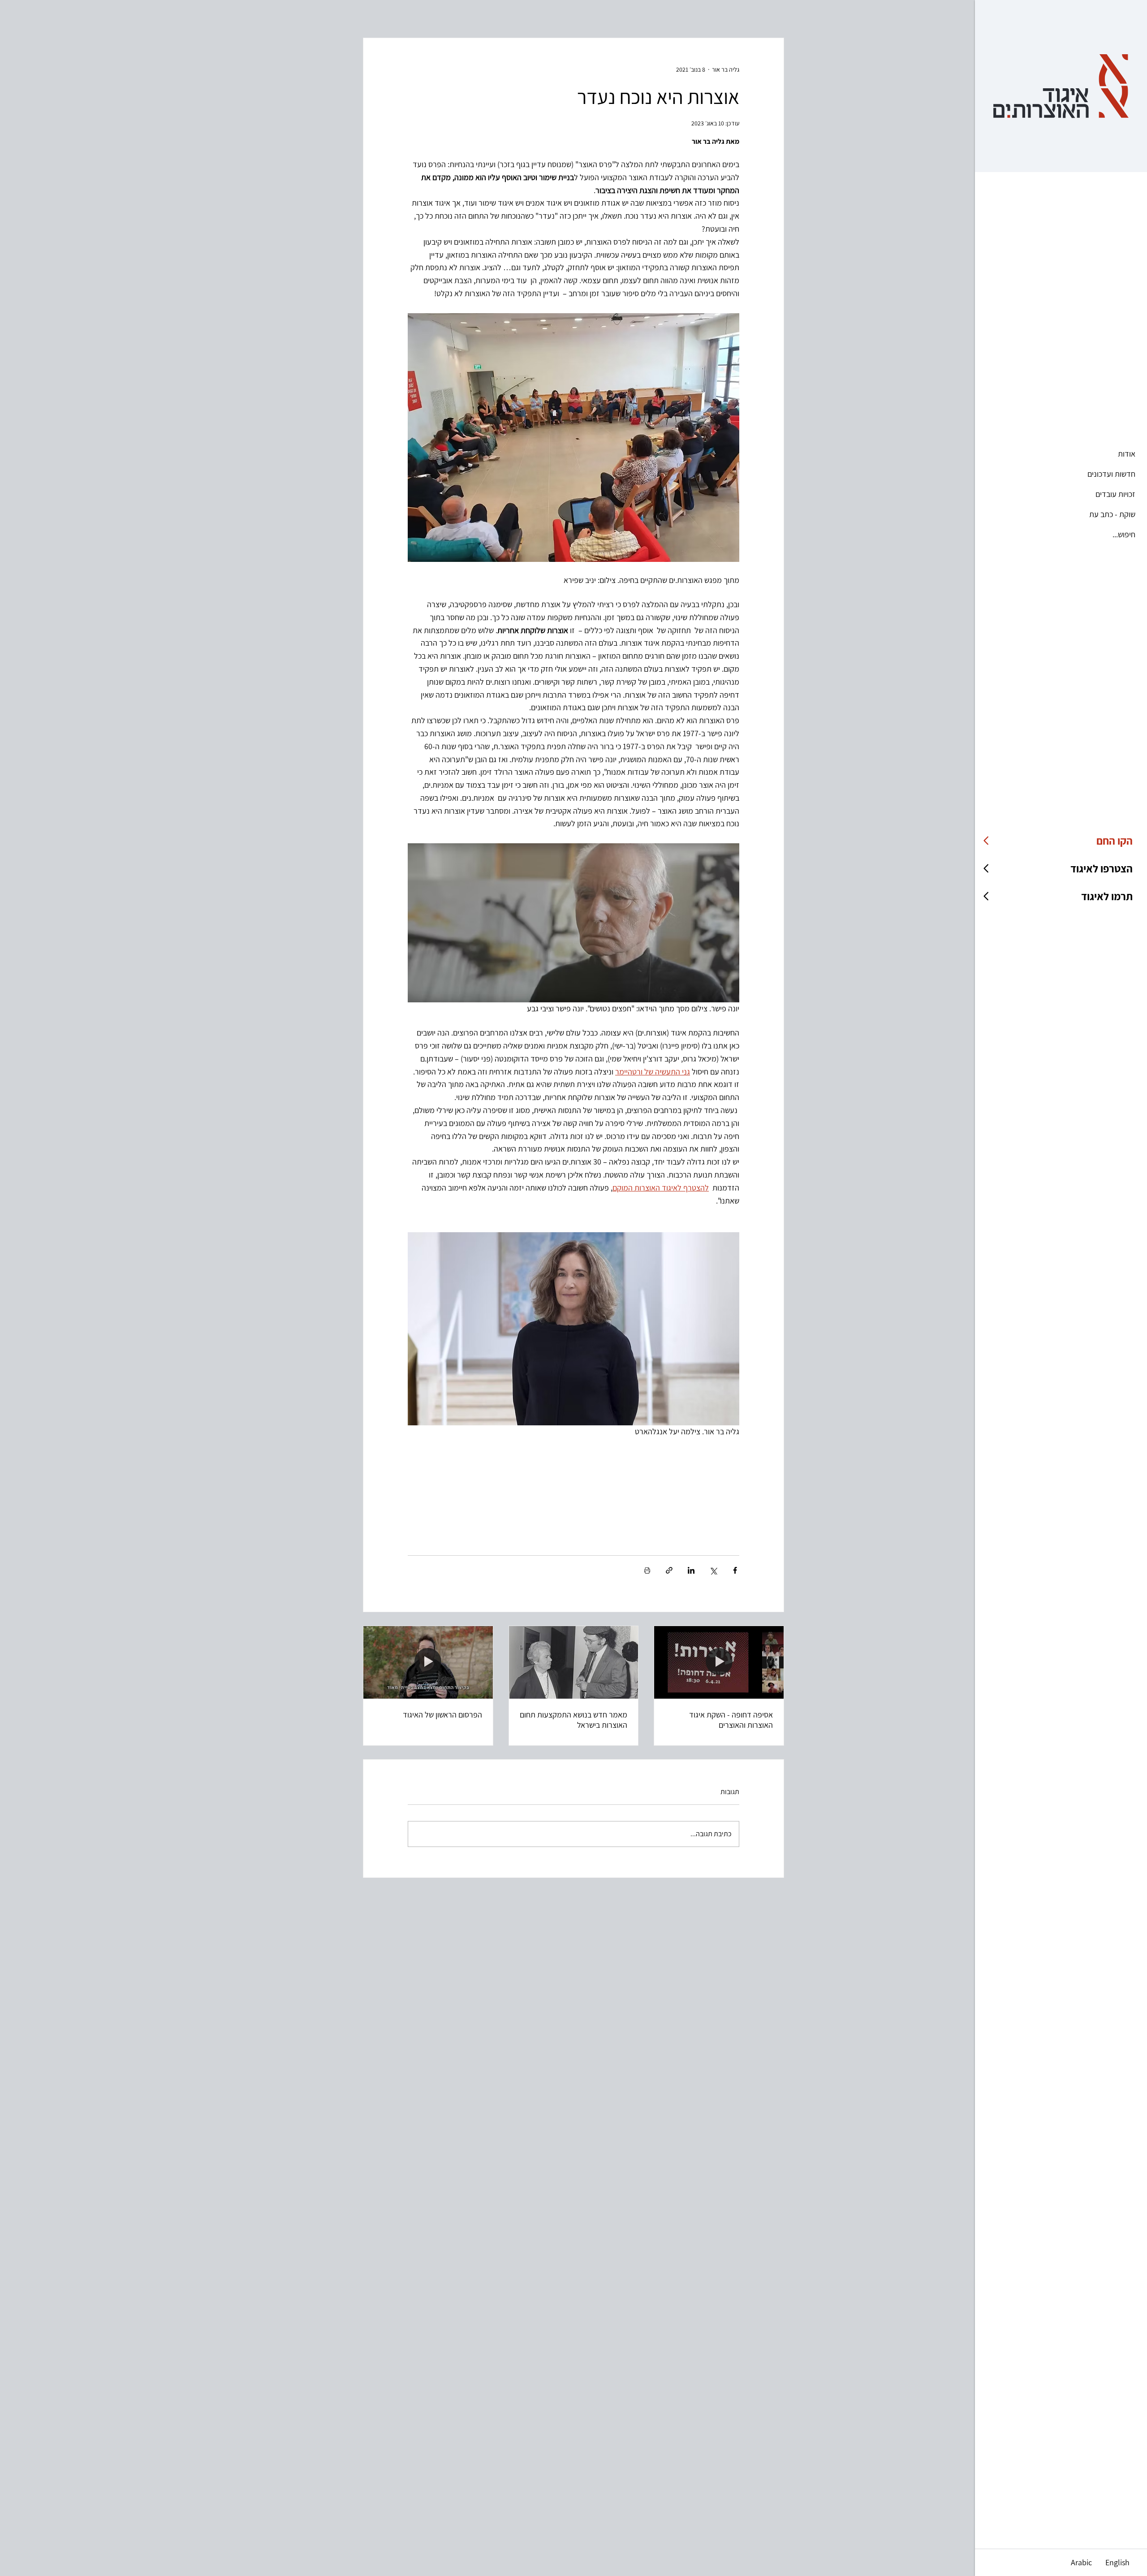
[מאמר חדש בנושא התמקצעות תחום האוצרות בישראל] (574, 1662)
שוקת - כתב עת (1112, 514)
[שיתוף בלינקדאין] (691, 1570)
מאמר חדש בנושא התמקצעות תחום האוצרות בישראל (573, 1720)
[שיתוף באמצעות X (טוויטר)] (713, 1570)
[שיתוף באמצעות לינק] (669, 1570)
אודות (1127, 454)
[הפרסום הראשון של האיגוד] (428, 1662)
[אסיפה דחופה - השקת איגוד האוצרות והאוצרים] (719, 1662)
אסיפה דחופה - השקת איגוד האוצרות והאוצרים (731, 1720)
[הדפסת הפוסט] (647, 1570)
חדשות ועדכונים (1111, 474)
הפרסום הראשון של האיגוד (442, 1715)
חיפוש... (1124, 534)
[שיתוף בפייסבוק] (735, 1570)
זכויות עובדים (1115, 494)
